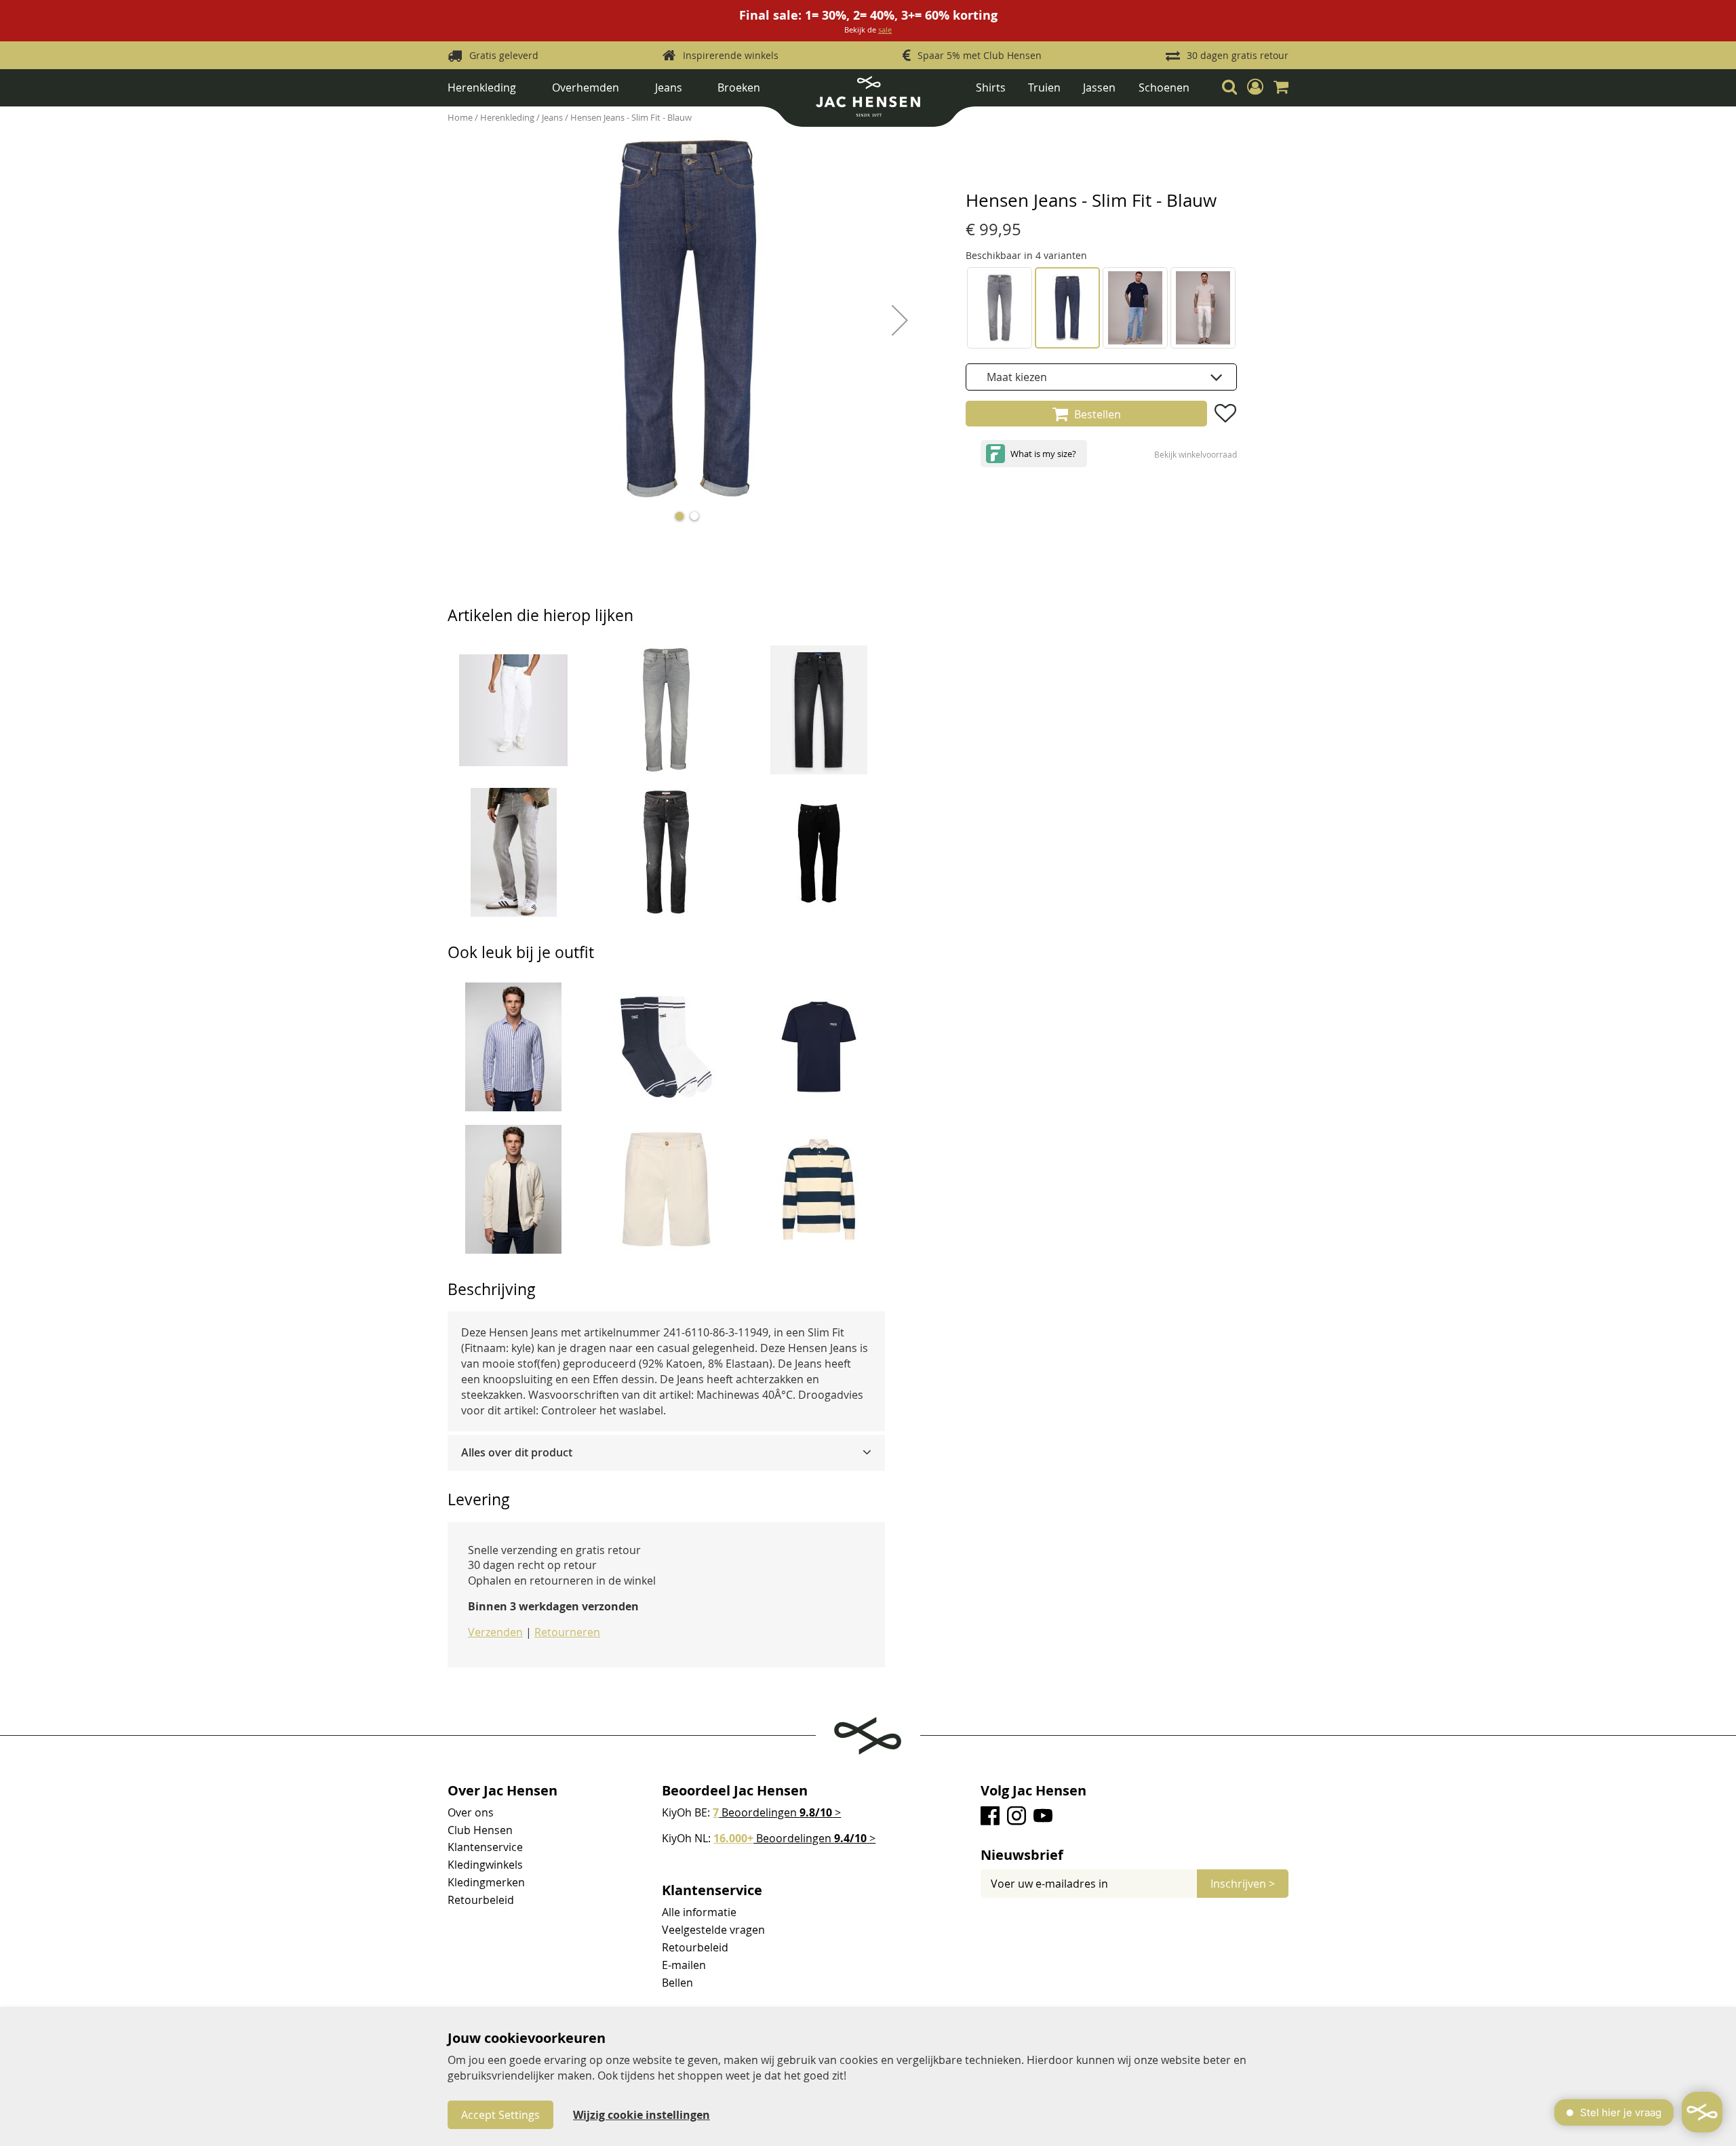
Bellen (677, 1983)
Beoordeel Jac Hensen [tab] (735, 1791)
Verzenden (495, 1632)
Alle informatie (699, 1912)
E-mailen (684, 1965)
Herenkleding (482, 87)
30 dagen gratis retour (1238, 55)
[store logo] (868, 101)
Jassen (1099, 87)
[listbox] (1101, 377)
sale (885, 29)
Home (461, 117)
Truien (1044, 87)
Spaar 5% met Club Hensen (980, 55)
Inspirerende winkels (731, 55)
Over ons (471, 1812)
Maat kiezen (1017, 377)
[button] (1255, 87)
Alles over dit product (517, 1452)
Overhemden (586, 87)
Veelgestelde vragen (713, 1930)
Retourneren (567, 1632)
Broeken (739, 87)
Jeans (669, 87)
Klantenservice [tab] (712, 1890)
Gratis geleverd (504, 55)
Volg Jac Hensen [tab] (1033, 1791)
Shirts (991, 87)
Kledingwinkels (485, 1865)
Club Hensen (480, 1830)
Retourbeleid (481, 1900)
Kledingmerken (486, 1882)
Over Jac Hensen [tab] (502, 1791)
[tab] (666, 1453)
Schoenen (1164, 87)
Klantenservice (485, 1847)
